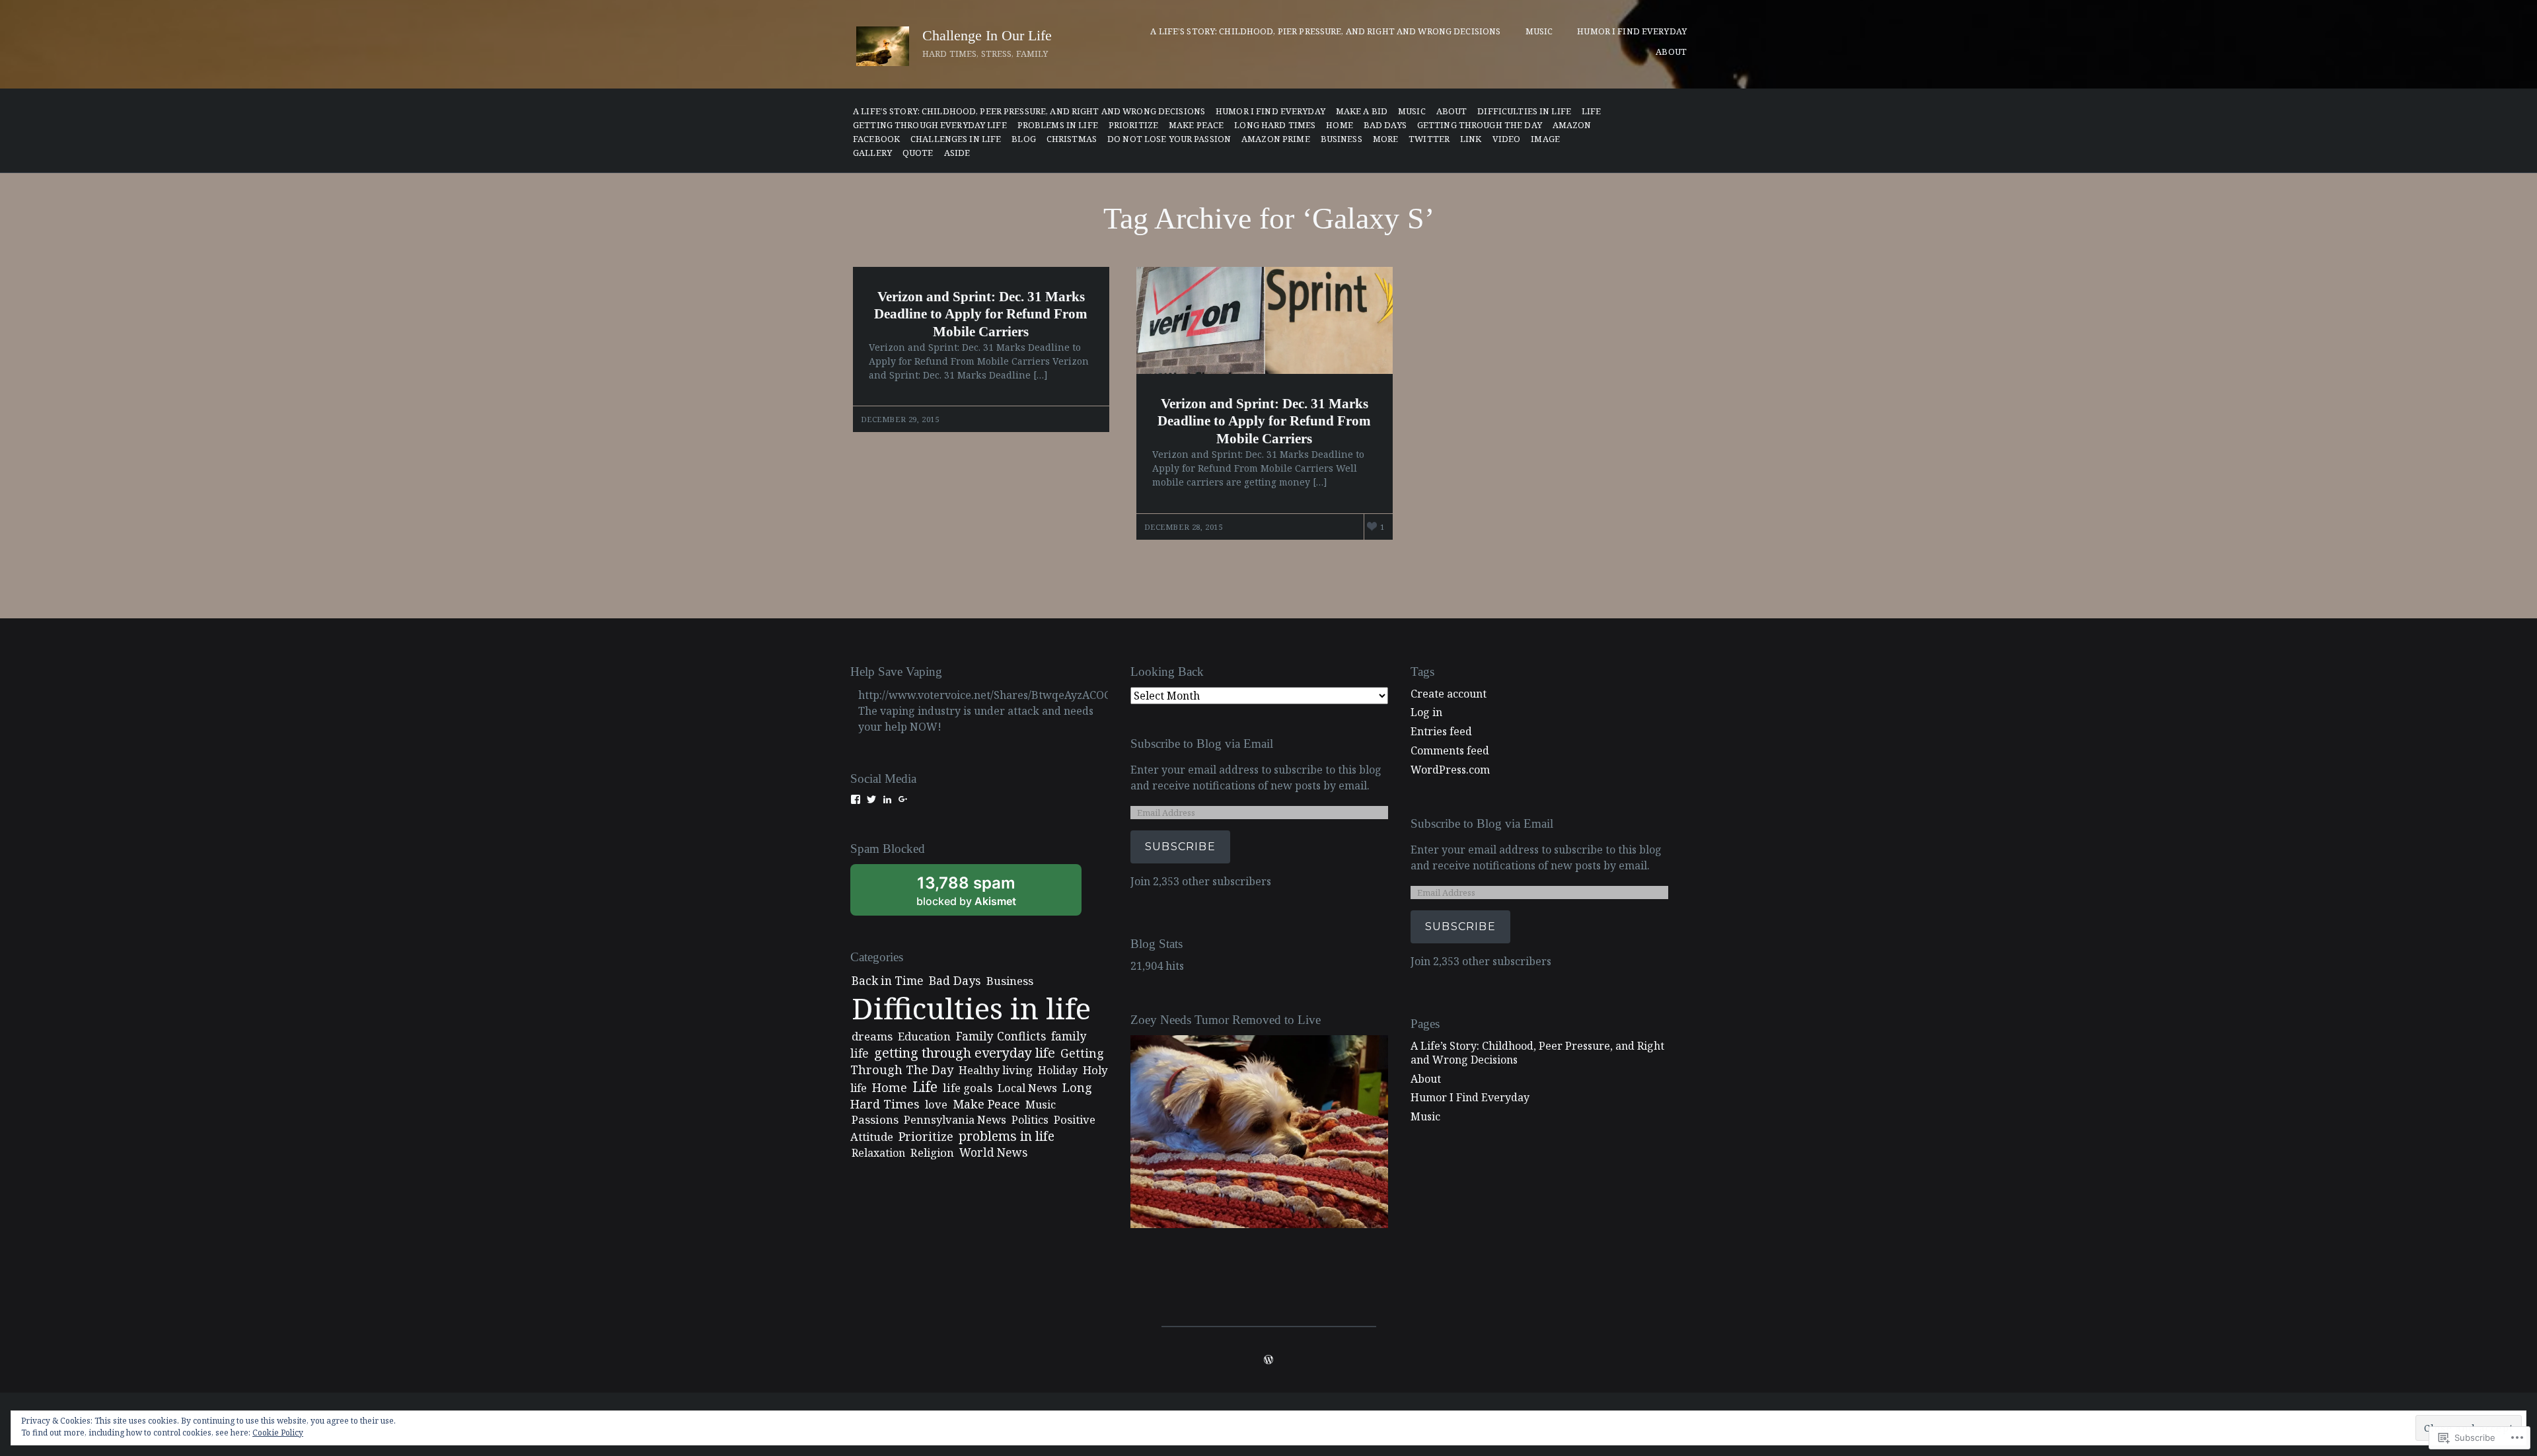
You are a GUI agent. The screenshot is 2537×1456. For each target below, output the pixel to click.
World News (993, 1152)
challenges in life (956, 139)
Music (1539, 31)
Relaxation (878, 1153)
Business (1010, 981)
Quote (918, 153)
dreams (872, 1036)
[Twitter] (871, 799)
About (1671, 52)
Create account (1449, 694)
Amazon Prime (1276, 139)
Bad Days (1385, 125)
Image (1545, 139)
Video (1507, 139)
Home (1340, 125)
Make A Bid (1362, 111)
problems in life (1058, 125)
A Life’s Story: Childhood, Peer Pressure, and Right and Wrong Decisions (1029, 111)
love (936, 1104)
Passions (875, 1119)
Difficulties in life (1524, 111)
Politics (1030, 1120)
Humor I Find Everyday (1632, 31)
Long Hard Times (1275, 125)
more (1386, 139)
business (1342, 139)
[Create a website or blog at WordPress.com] (1268, 1360)
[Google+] (903, 799)
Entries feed (1441, 731)
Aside (957, 153)
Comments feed (1450, 750)
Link (1471, 139)
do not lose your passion (1169, 139)
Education (924, 1036)
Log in (1426, 712)
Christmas (1072, 139)
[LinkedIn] (887, 799)
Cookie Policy (278, 1433)
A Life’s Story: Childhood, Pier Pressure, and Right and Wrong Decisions (1325, 31)
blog (1024, 139)
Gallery (872, 153)
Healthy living (996, 1070)
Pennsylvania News (955, 1119)
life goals (968, 1088)
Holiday (1058, 1070)
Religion (932, 1152)
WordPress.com (1450, 770)
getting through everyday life (930, 125)
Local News (1027, 1088)
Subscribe (1180, 847)
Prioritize (1133, 125)
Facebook (876, 139)
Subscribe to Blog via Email (1202, 744)
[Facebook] (856, 799)
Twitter (1429, 139)
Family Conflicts (1001, 1036)
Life (1592, 111)
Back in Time (888, 981)
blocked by (984, 894)
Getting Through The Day (1480, 125)
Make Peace (1196, 125)
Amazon (1572, 125)
